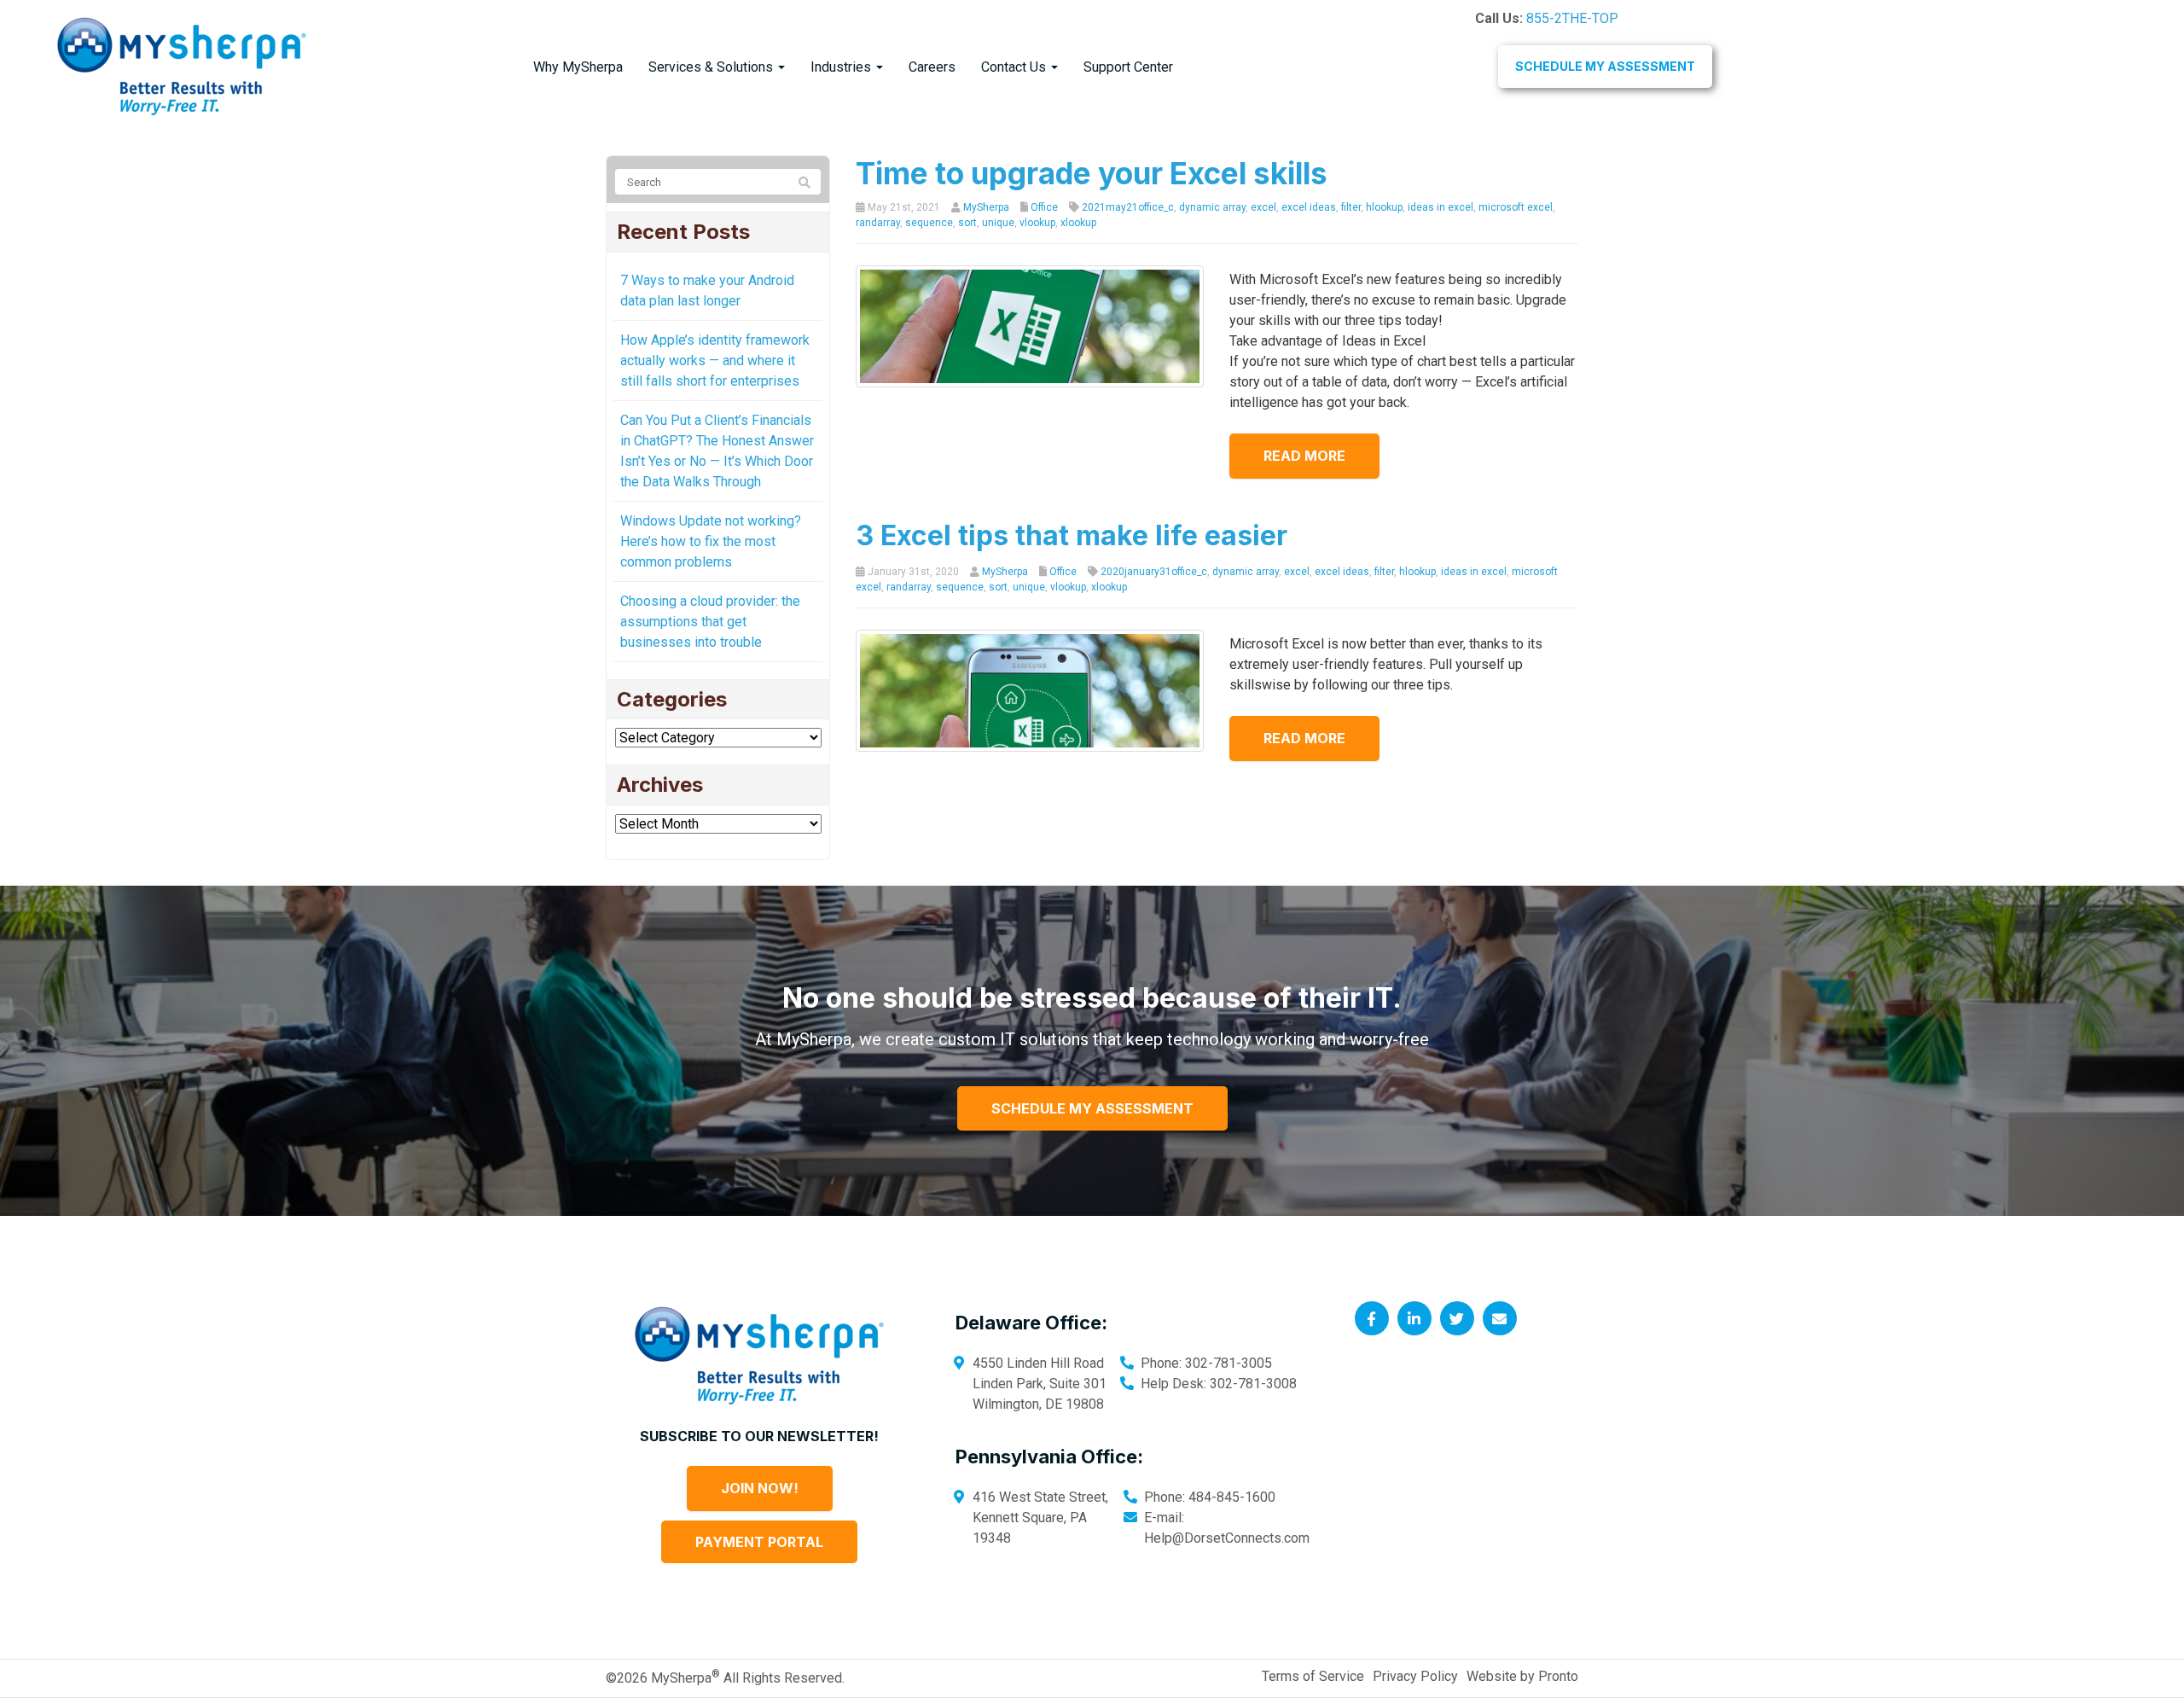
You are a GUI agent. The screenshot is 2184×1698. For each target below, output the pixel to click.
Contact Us (1015, 67)
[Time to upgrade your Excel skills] (1030, 326)
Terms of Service (1313, 1676)
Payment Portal (759, 1542)
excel (1263, 207)
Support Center (1128, 67)
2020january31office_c (1154, 572)
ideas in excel (1441, 207)
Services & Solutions (712, 67)
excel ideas (1309, 207)
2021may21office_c (1128, 207)
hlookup (1384, 207)
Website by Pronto (1522, 1676)
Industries (842, 67)
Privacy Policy (1415, 1676)
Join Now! (760, 1488)
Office (1044, 207)
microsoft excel (1516, 207)
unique (998, 223)
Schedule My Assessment (1605, 66)
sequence (929, 223)
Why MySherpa (578, 67)
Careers (932, 67)
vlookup (1037, 223)
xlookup (1078, 223)
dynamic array (1212, 207)
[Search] (804, 183)
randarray (878, 223)
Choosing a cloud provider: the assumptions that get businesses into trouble (710, 622)
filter (1351, 207)
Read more (1304, 456)
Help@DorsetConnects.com (1227, 1538)
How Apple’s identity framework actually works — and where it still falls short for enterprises (715, 361)
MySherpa (986, 207)
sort (967, 223)
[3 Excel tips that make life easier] (1030, 690)
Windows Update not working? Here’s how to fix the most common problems (711, 541)
